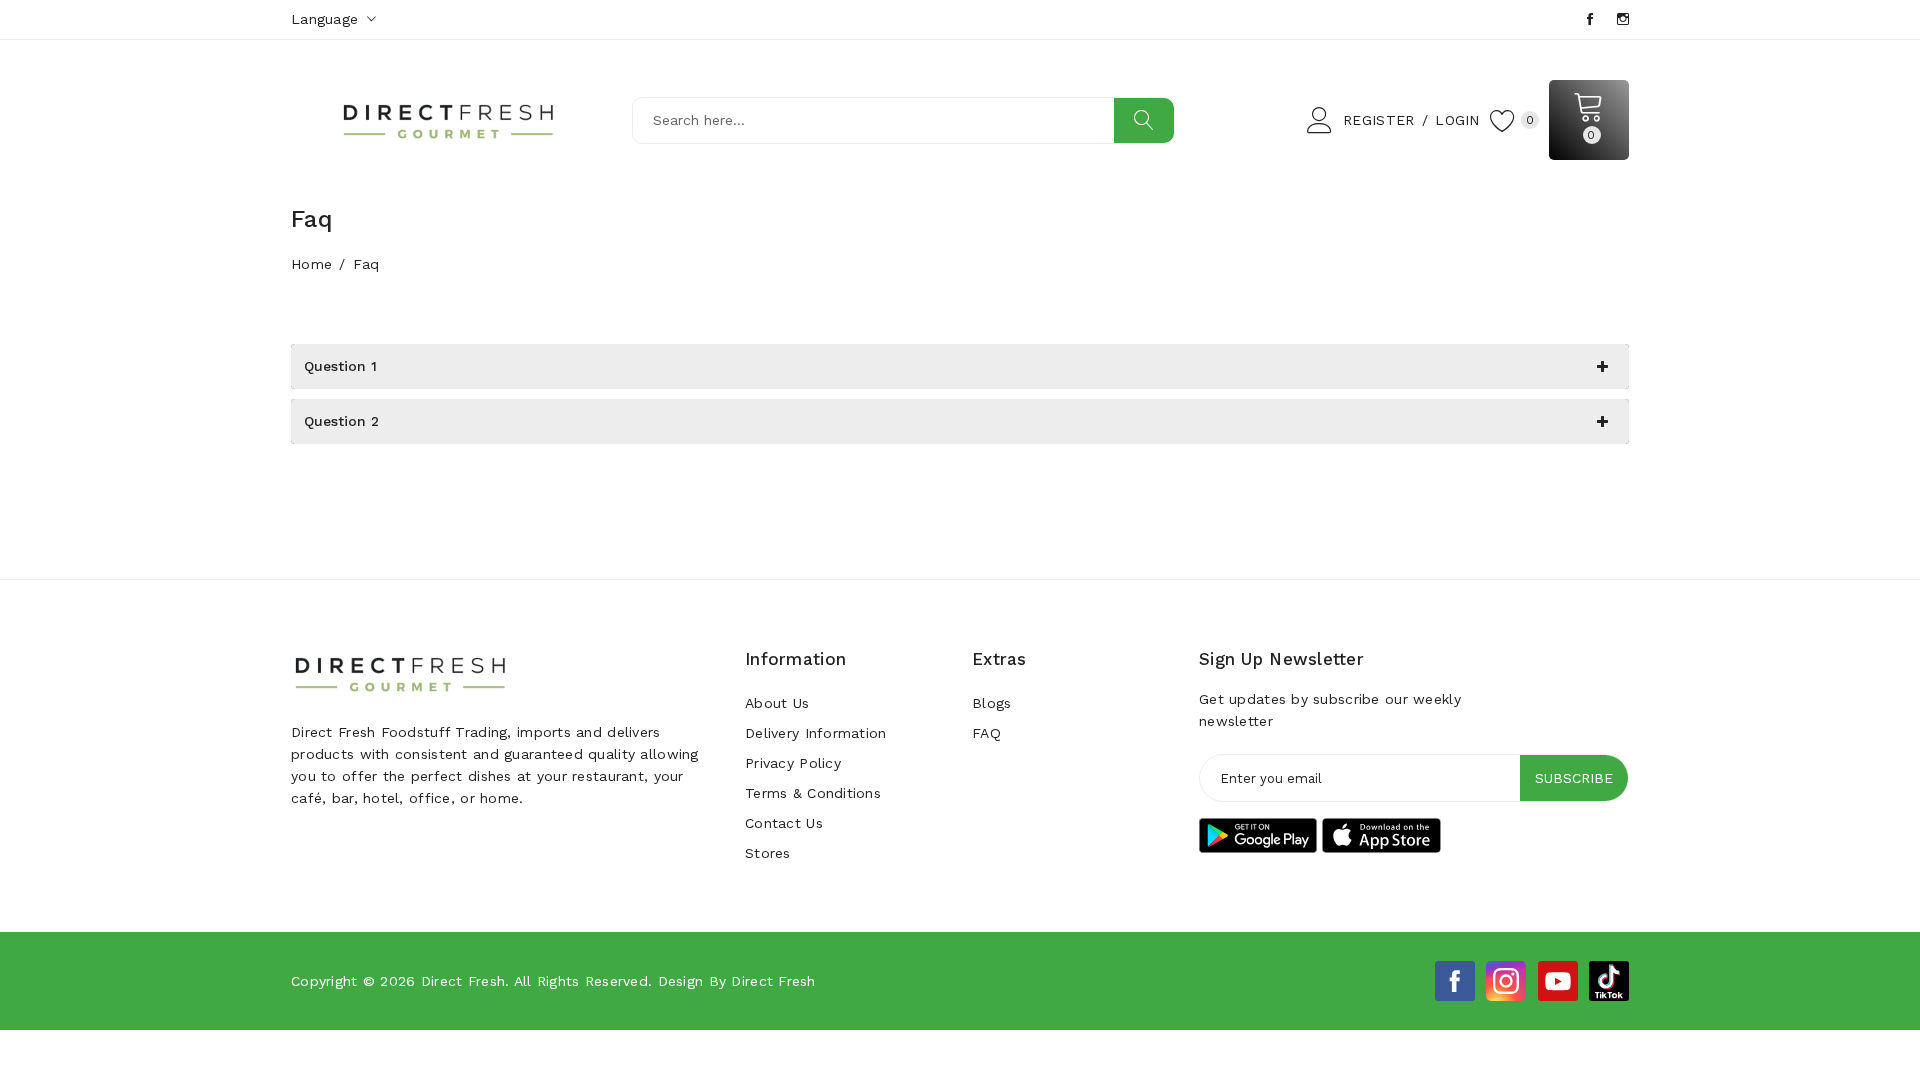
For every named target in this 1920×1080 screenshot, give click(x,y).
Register (1378, 120)
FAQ (986, 733)
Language (327, 19)
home (311, 264)
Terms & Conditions (813, 793)
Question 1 (340, 366)
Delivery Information (816, 733)
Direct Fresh (463, 981)
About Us (777, 703)
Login (1457, 120)
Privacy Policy (793, 763)
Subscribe (1574, 778)
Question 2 (341, 421)
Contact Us (784, 823)
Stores (768, 853)
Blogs (991, 703)
